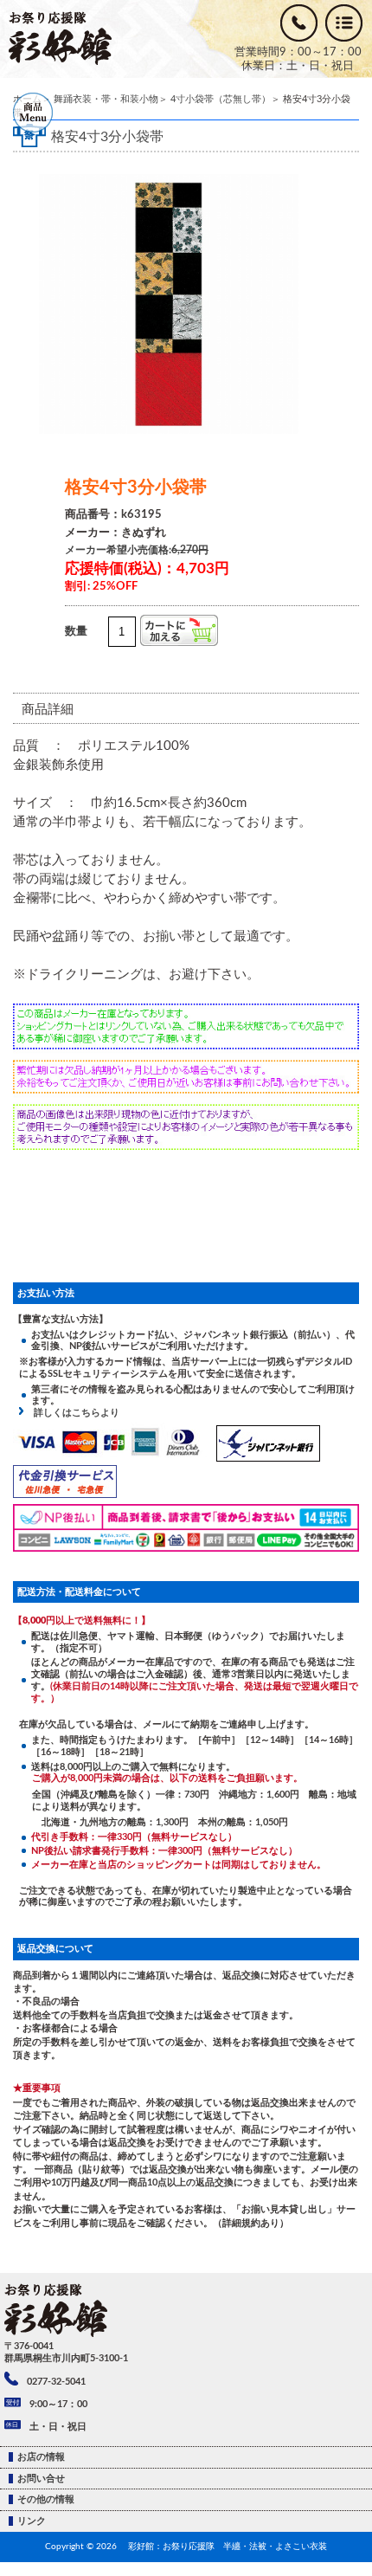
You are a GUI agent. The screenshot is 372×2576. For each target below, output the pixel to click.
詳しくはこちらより (72, 1413)
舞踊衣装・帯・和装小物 (106, 99)
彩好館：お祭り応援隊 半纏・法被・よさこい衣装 (228, 2547)
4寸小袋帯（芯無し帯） (221, 99)
